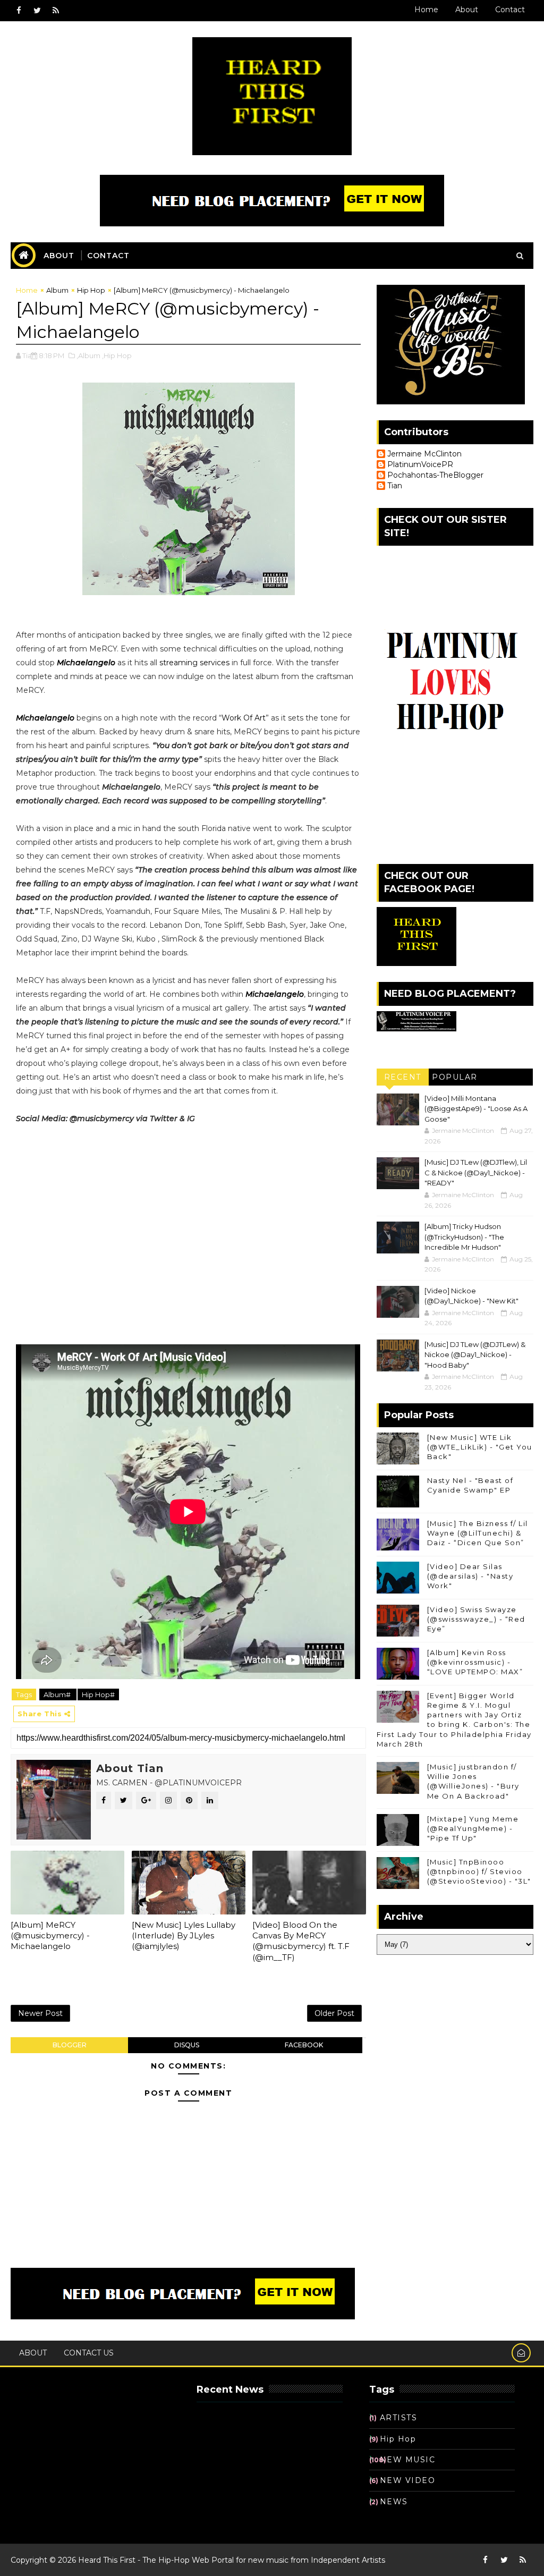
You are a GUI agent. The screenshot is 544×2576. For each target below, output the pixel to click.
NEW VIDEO (408, 2480)
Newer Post (40, 2013)
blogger (70, 2045)
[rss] (56, 11)
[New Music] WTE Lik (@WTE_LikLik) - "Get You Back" (480, 1447)
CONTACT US (89, 2353)
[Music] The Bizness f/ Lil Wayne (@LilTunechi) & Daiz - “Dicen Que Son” (478, 1533)
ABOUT (59, 256)
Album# (58, 1694)
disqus (187, 2045)
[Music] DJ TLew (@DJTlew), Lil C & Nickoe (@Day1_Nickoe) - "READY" (476, 1172)
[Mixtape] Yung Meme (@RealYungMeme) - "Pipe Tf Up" (473, 1828)
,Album (88, 355)
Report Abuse (55, 2405)
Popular (455, 1077)
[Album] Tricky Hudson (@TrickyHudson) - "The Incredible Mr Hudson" (464, 1237)
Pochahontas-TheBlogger (435, 475)
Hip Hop (91, 290)
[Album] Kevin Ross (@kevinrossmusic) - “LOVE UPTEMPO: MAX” (475, 1662)
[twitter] (37, 11)
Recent (403, 1077)
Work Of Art (244, 718)
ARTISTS (399, 2418)
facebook (304, 2045)
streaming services (194, 663)
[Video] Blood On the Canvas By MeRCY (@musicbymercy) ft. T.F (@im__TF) (301, 1941)
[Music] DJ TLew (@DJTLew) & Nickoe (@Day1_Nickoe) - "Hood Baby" (475, 1355)
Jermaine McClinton (424, 454)
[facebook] (19, 11)
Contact (510, 10)
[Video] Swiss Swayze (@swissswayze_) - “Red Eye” (476, 1619)
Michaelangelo (86, 663)
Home (426, 10)
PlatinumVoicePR (420, 465)
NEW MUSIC (408, 2460)
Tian (395, 486)
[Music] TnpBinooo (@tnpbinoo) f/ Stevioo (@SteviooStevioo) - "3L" (479, 1871)
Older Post (334, 2013)
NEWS (394, 2502)
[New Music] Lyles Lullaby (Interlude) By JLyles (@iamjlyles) (184, 1936)
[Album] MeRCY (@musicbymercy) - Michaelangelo (50, 1936)
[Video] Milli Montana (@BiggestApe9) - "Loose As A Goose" (476, 1109)
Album (57, 290)
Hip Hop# (98, 1694)
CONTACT (108, 256)
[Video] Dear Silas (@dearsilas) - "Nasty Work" (470, 1576)
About (467, 10)
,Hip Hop (117, 355)
